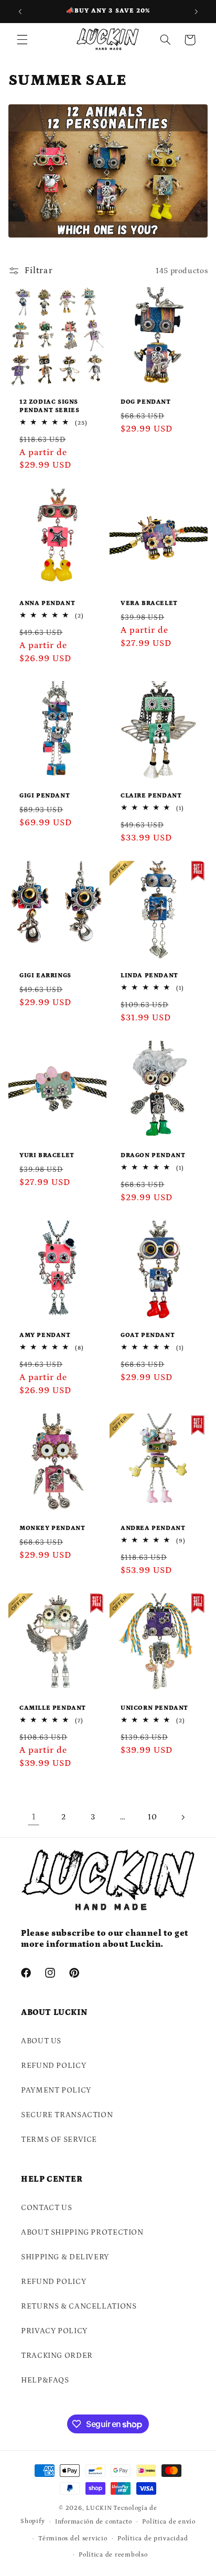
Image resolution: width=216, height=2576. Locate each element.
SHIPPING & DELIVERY (65, 2257)
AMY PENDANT (45, 1336)
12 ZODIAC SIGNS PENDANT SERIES (49, 407)
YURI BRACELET (47, 1156)
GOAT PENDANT (148, 1336)
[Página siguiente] (182, 1817)
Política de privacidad (153, 2539)
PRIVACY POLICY (54, 2331)
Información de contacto (94, 2522)
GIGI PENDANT (45, 796)
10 (152, 1817)
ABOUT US (41, 2041)
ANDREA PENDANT (153, 1528)
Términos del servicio (73, 2539)
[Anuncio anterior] (20, 12)
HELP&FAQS (45, 2380)
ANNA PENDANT (47, 603)
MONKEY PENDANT (52, 1528)
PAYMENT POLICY (56, 2090)
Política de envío (169, 2522)
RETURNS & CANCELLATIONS (79, 2306)
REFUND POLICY (53, 2066)
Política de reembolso (113, 2555)
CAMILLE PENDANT (53, 1708)
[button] (22, 40)
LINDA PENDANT (149, 976)
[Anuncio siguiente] (196, 12)
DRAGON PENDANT (153, 1156)
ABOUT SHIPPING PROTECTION (82, 2232)
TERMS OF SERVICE (59, 2140)
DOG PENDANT (146, 402)
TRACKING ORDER (57, 2356)
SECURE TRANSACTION (67, 2115)
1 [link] (34, 1817)
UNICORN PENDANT (154, 1708)
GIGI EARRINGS (45, 976)
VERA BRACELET (149, 603)
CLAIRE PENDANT (151, 796)
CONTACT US (46, 2208)
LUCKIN (99, 2508)
